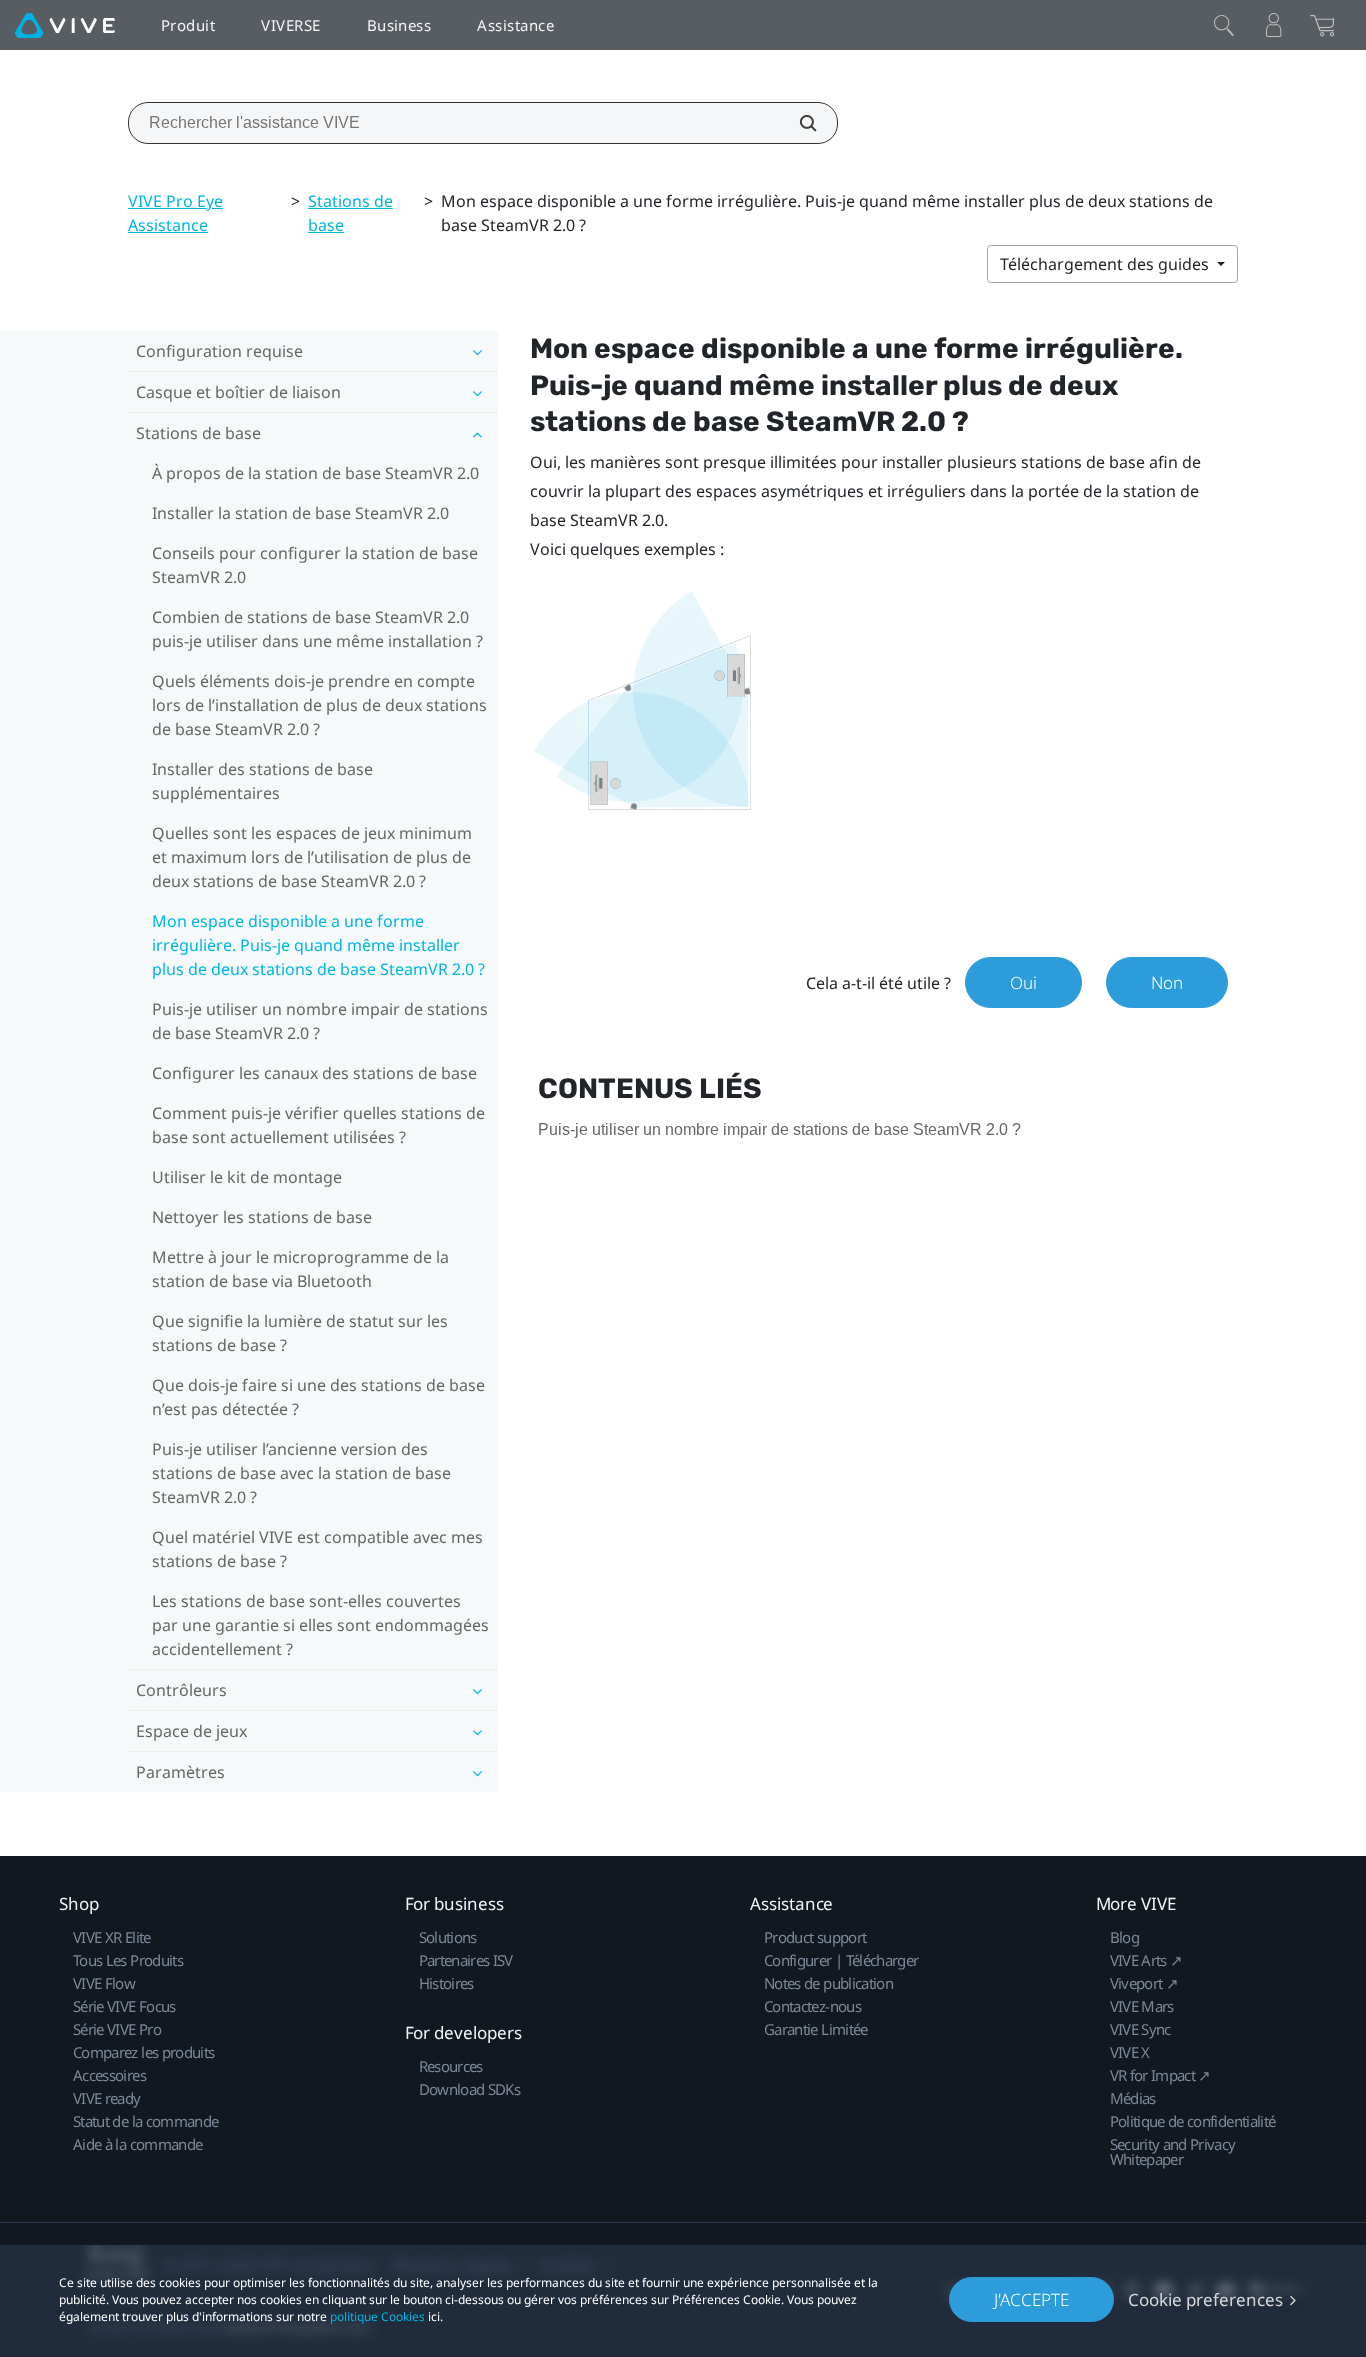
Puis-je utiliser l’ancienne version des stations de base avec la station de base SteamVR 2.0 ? (301, 1473)
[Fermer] (1224, 25)
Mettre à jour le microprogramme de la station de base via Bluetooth (300, 1269)
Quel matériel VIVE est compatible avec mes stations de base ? (317, 1549)
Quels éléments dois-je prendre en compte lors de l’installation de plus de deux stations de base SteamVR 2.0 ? (319, 705)
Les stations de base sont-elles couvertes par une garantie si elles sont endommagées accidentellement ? (320, 1625)
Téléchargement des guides (1106, 264)
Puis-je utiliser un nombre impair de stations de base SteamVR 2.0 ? (320, 1021)
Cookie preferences (1205, 2299)
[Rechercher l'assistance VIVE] (797, 123)
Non (1167, 982)
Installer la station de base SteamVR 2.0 (300, 513)
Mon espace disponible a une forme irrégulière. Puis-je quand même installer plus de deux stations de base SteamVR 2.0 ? (318, 945)
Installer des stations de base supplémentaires (262, 781)
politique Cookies (377, 2316)
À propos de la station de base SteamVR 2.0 (315, 473)
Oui (1023, 982)
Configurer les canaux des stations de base (314, 1073)
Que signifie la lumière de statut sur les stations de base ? (300, 1333)
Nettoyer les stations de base (262, 1217)
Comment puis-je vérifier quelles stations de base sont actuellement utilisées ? (318, 1125)
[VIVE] (65, 25)
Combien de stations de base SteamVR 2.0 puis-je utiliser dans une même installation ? (317, 629)
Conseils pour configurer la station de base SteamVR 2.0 (315, 565)
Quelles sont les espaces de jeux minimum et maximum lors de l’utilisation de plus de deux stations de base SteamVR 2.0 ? (312, 857)
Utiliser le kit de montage (247, 1177)
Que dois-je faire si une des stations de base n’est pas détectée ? (318, 1397)
